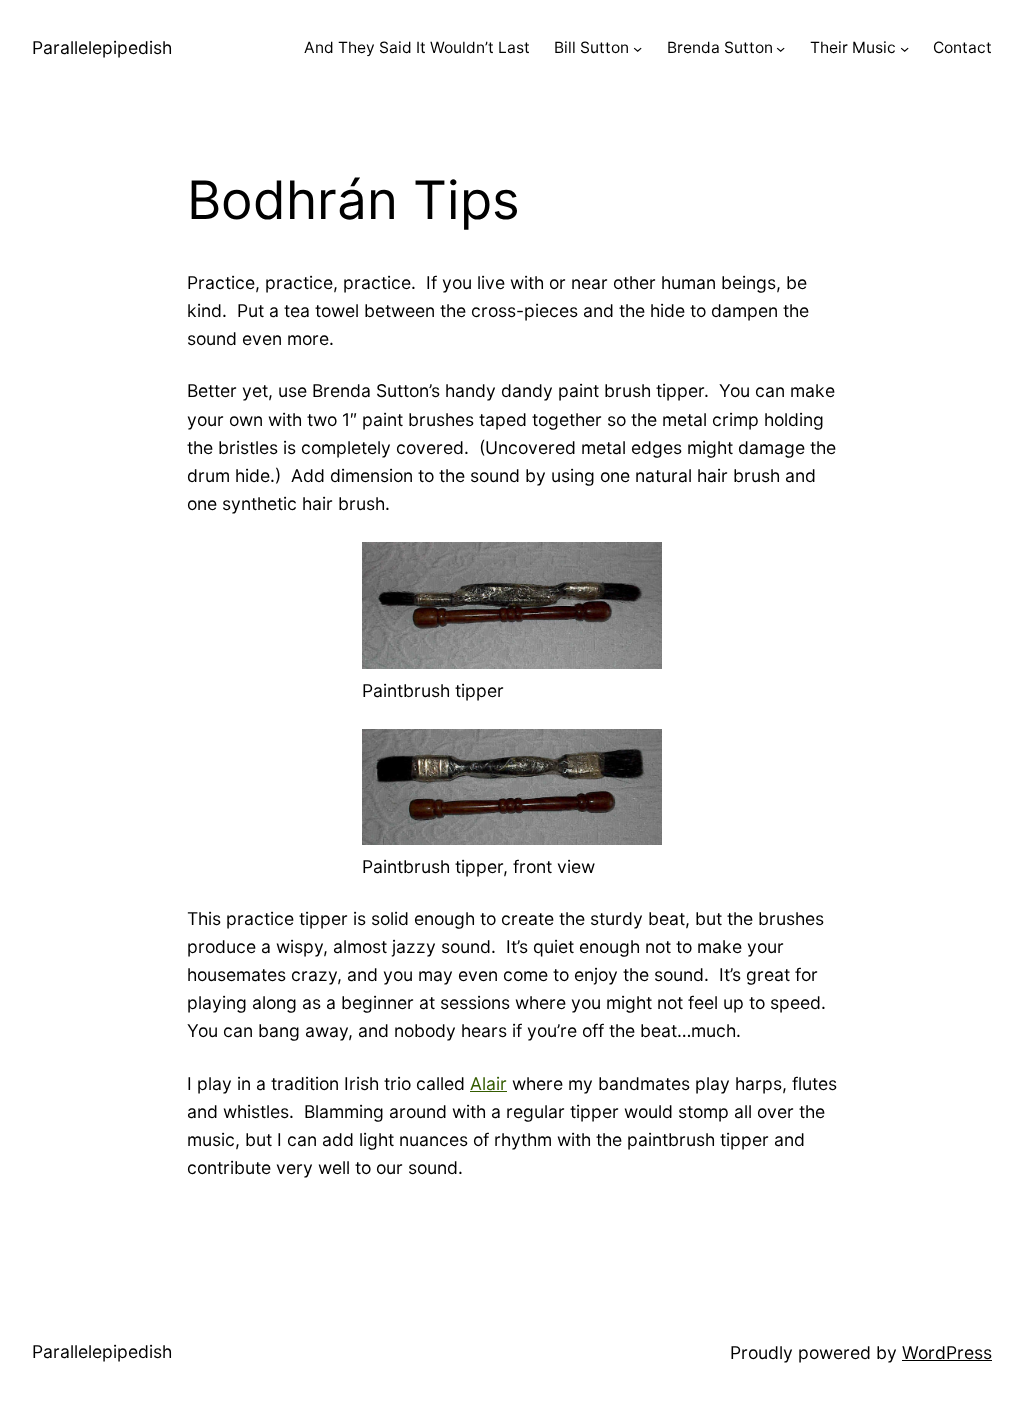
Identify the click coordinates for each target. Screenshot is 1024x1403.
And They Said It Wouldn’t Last (417, 47)
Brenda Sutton (720, 47)
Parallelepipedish (102, 47)
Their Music (853, 47)
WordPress (947, 1352)
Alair (488, 1083)
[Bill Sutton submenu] (637, 48)
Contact (962, 47)
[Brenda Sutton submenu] (780, 48)
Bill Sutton (591, 47)
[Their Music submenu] (904, 48)
